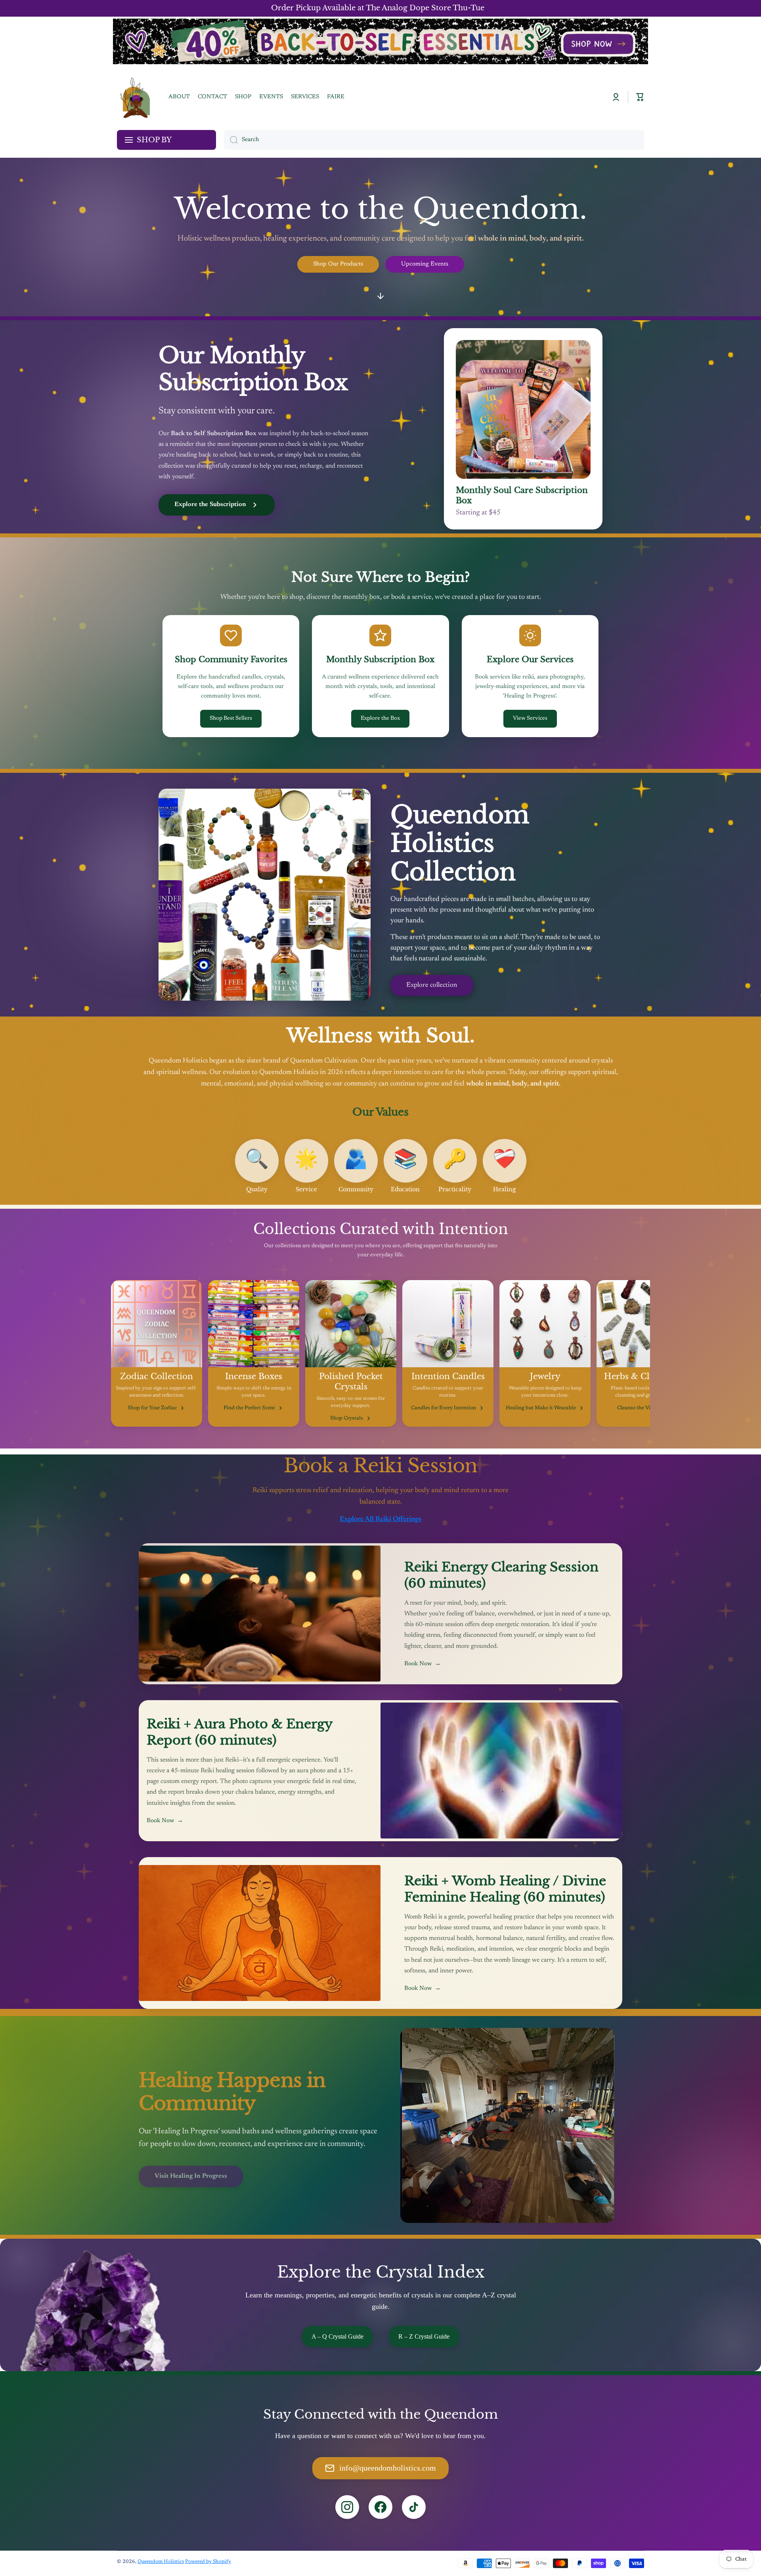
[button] (640, 97)
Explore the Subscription (210, 504)
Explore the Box (380, 719)
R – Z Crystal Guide (424, 2336)
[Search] (231, 140)
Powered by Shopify (208, 2562)
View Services (530, 719)
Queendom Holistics (161, 2562)
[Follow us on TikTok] (414, 2507)
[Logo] (135, 97)
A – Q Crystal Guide (337, 2336)
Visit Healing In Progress (191, 2170)
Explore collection (432, 985)
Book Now (423, 1664)
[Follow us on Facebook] (380, 2507)
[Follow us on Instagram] (347, 2507)
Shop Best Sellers (231, 719)
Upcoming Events (425, 264)
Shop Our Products (338, 264)
